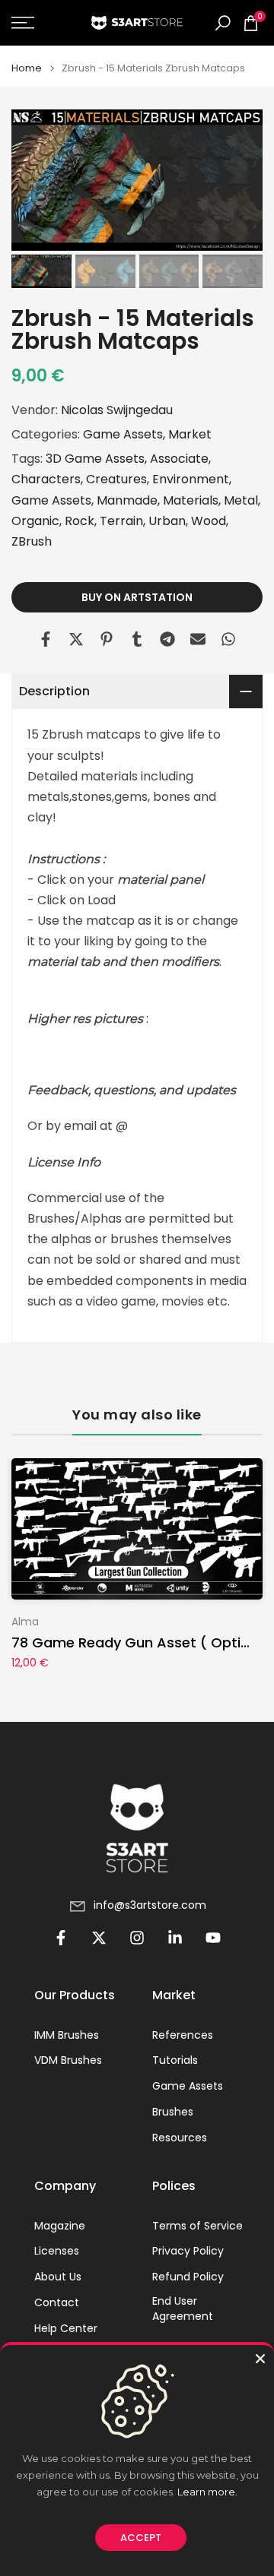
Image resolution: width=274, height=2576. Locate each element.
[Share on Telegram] (167, 639)
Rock (80, 521)
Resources (180, 2138)
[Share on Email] (198, 639)
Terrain (121, 521)
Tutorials (175, 2060)
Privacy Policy (188, 2251)
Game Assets (123, 434)
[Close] (260, 2359)
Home (27, 68)
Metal (241, 500)
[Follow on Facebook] (61, 1938)
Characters (46, 479)
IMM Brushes (67, 2035)
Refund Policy (188, 2277)
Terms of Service (198, 2226)
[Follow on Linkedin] (175, 1938)
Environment (191, 479)
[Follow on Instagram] (137, 1938)
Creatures (116, 479)
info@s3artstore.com (150, 1905)
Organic (35, 521)
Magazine (60, 2226)
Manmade (127, 500)
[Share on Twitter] (76, 639)
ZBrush (32, 541)
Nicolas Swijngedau (117, 410)
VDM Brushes (68, 2060)
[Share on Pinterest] (107, 639)
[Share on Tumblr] (137, 639)
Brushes (173, 2112)
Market (190, 434)
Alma (25, 1622)
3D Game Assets (95, 459)
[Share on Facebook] (46, 639)
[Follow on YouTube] (213, 1938)
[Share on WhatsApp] (228, 639)
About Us (58, 2277)
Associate (179, 459)
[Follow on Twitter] (99, 1938)
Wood (209, 521)
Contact (57, 2303)
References (183, 2035)
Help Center (66, 2329)
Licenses (57, 2251)
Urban (167, 521)
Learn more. (207, 2492)
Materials (191, 500)
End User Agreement (183, 2309)
